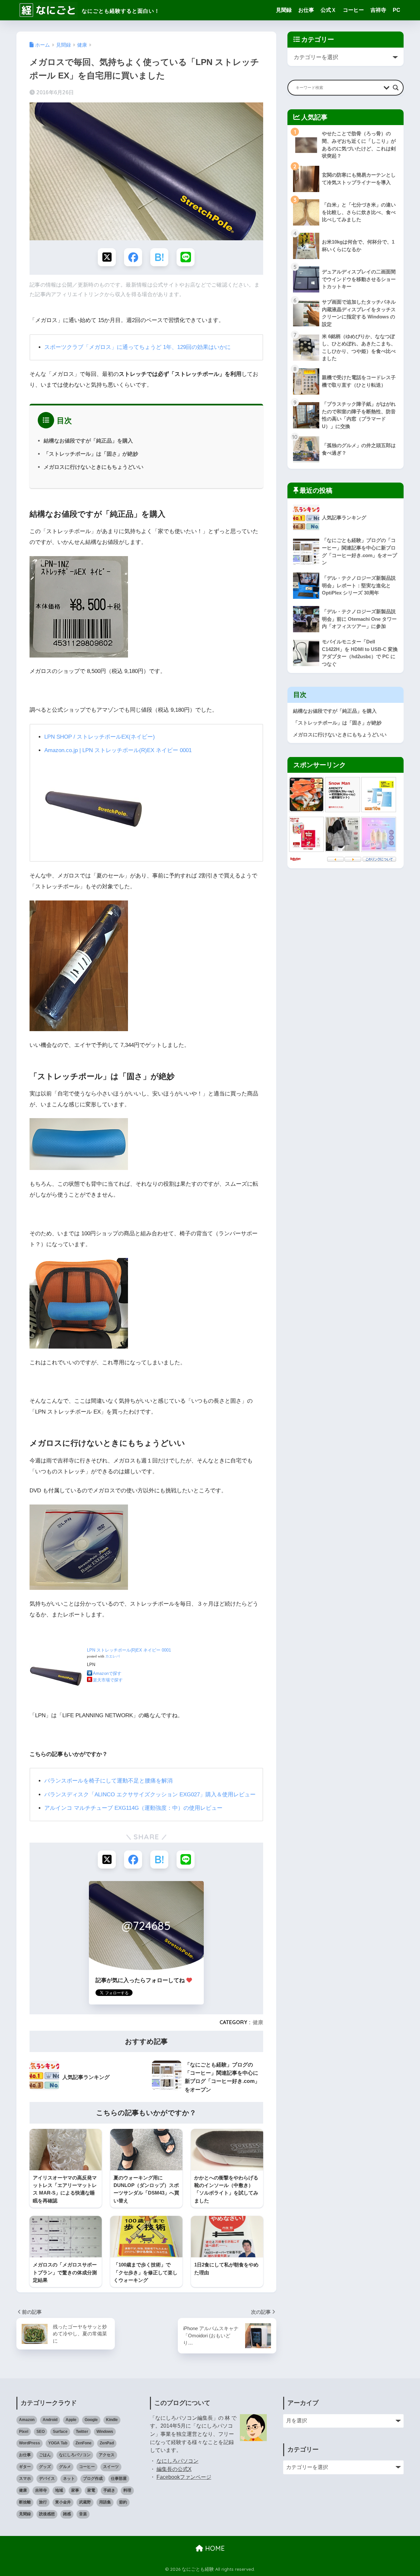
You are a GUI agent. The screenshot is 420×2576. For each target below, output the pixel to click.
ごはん (45, 2455)
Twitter (82, 2432)
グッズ (45, 2467)
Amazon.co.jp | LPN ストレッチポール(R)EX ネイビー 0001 (118, 750)
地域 (59, 2490)
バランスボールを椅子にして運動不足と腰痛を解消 (108, 1781)
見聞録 (284, 10)
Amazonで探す (107, 1673)
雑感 (67, 2514)
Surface (60, 2432)
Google (91, 2420)
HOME (214, 2548)
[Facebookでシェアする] (133, 257)
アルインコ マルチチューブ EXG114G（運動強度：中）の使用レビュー (133, 1808)
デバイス (47, 2479)
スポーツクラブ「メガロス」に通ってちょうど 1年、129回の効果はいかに (137, 347)
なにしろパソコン (75, 2455)
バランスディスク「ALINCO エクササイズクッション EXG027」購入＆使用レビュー (150, 1795)
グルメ (65, 2467)
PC (397, 10)
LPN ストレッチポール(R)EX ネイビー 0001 (129, 1650)
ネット (69, 2479)
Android (50, 2420)
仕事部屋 (119, 2479)
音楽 (83, 2514)
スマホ (25, 2479)
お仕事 (306, 10)
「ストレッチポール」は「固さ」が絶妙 (91, 454)
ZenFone (84, 2443)
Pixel (24, 2432)
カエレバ (113, 1656)
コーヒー (353, 10)
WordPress (30, 2443)
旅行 (43, 2502)
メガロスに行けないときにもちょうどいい (94, 467)
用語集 (105, 2502)
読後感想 (47, 2514)
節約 (123, 2502)
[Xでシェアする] (107, 257)
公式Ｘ (328, 10)
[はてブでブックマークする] (159, 257)
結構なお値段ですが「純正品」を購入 (88, 441)
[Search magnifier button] (396, 88)
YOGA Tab (58, 2443)
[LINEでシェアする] (186, 257)
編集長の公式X (174, 2469)
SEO (41, 2432)
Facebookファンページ (184, 2477)
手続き (109, 2490)
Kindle (112, 2420)
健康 (258, 2022)
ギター (25, 2467)
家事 (75, 2490)
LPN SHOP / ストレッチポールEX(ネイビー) (100, 737)
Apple (71, 2420)
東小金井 (63, 2502)
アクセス (107, 2455)
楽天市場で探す (108, 1680)
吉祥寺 (378, 10)
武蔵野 (85, 2502)
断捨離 (25, 2502)
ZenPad (107, 2443)
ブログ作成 (93, 2479)
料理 (127, 2490)
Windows (105, 2432)
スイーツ (111, 2467)
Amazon (27, 2420)
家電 (91, 2490)
